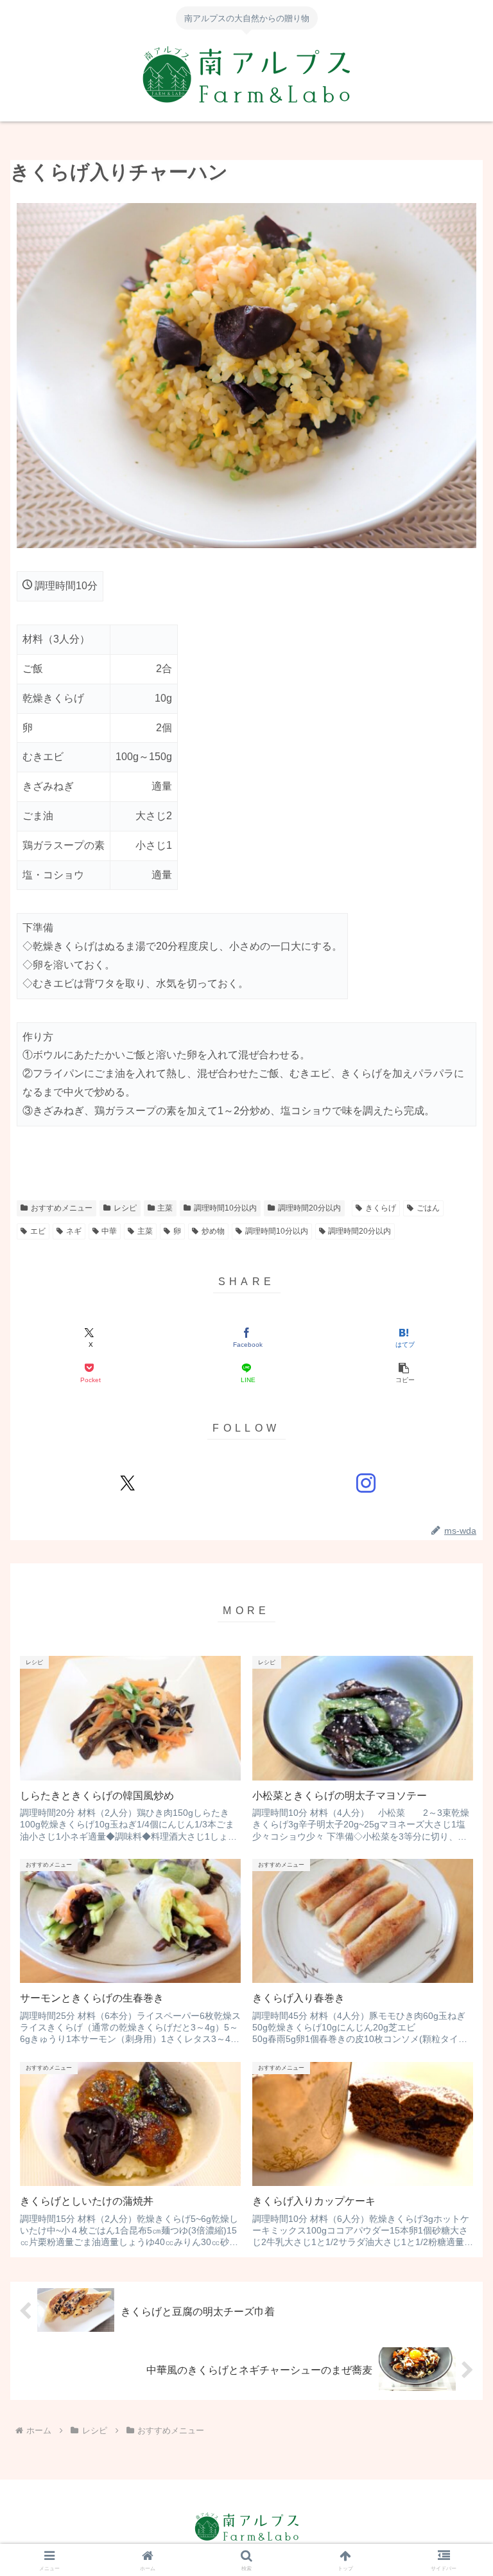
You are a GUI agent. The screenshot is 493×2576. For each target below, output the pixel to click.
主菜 (165, 1208)
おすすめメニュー (62, 1208)
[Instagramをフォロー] (366, 1483)
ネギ (74, 1231)
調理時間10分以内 (225, 1208)
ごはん (428, 1208)
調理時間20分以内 (309, 1208)
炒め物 (213, 1231)
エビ (38, 1231)
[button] (403, 1373)
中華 (109, 1231)
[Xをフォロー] (127, 1483)
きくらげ (381, 1208)
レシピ (125, 1208)
